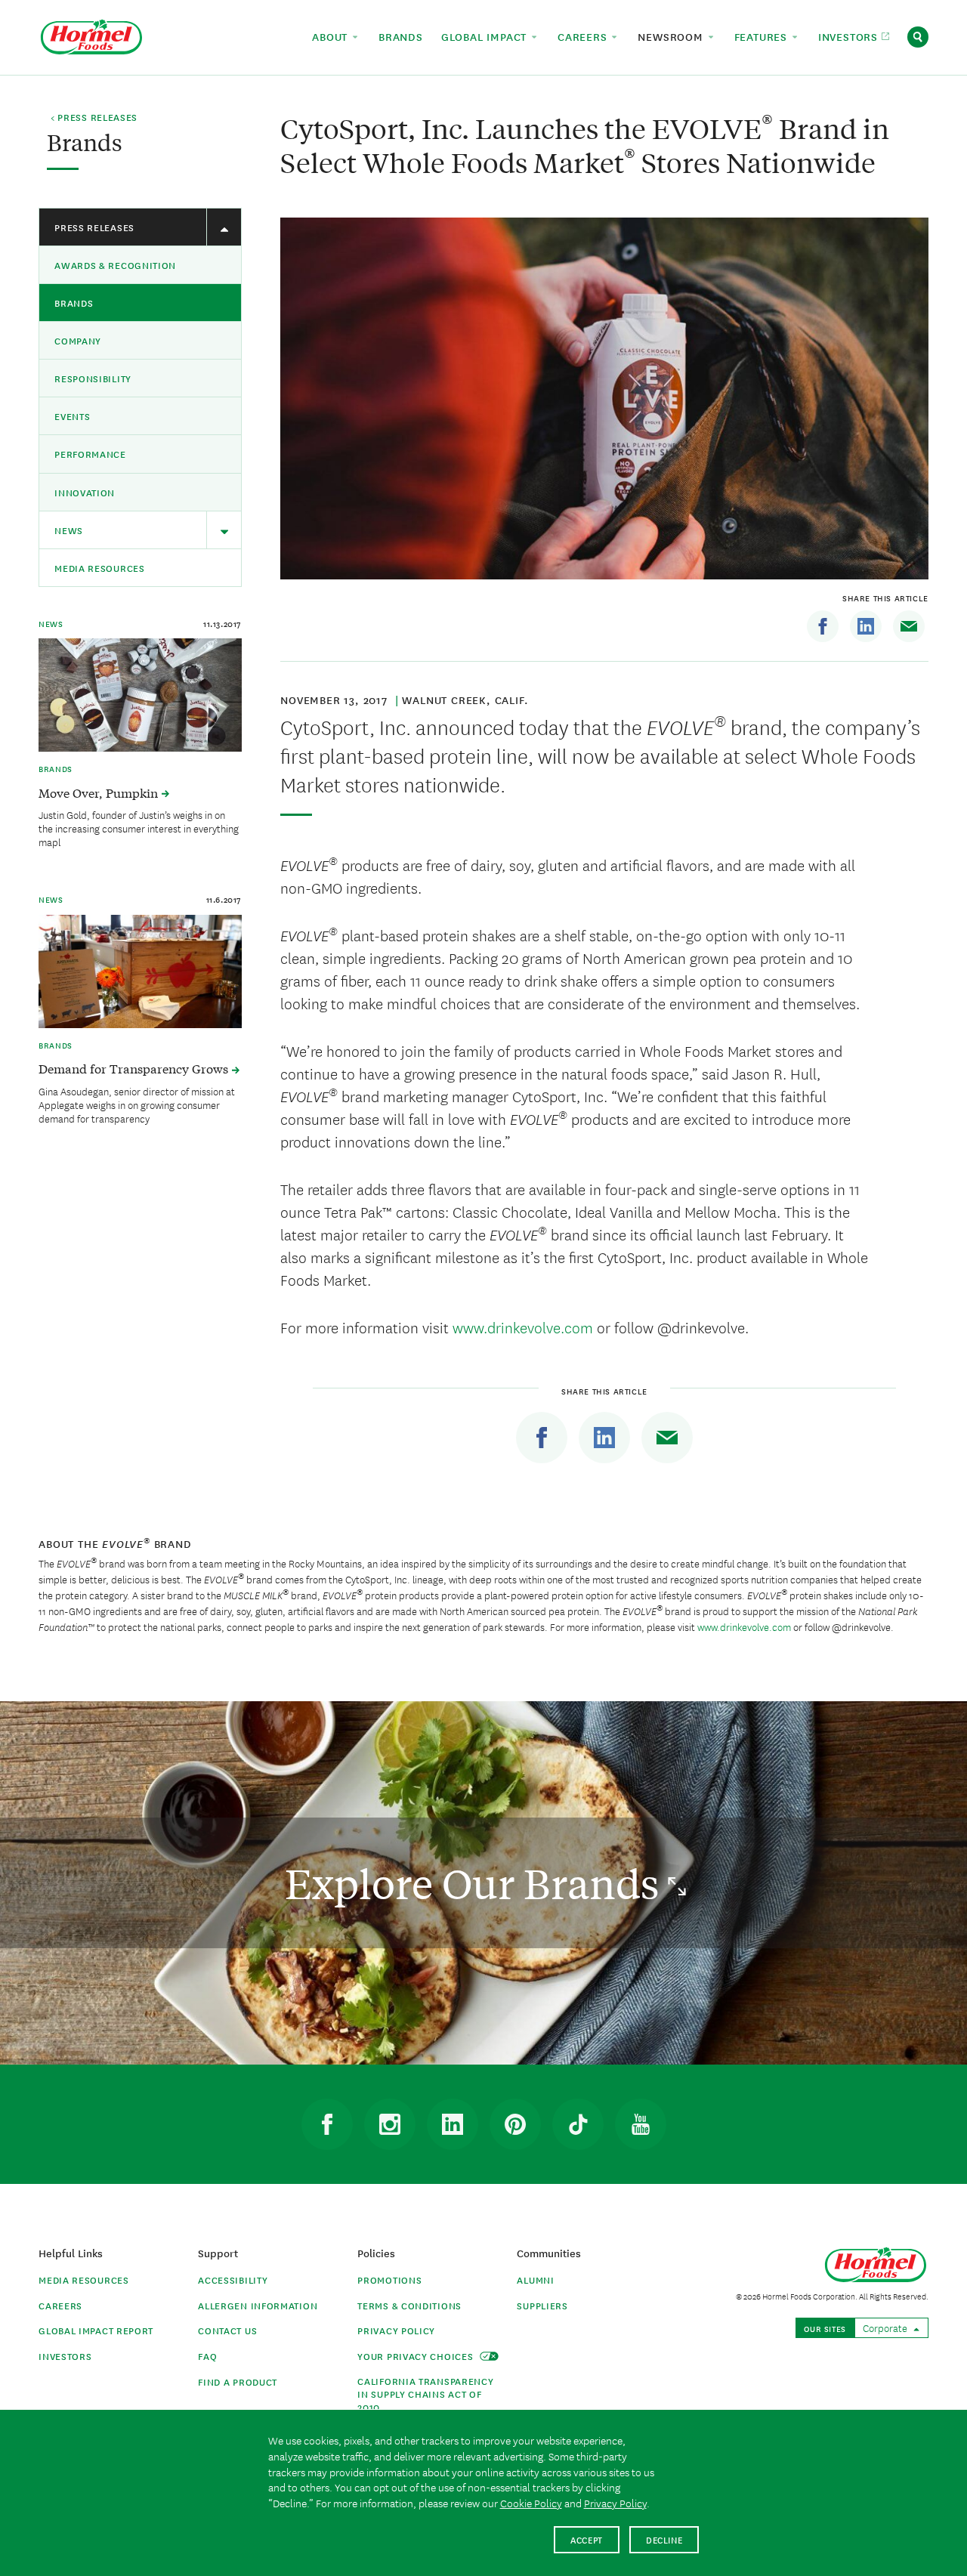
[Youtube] (641, 2124)
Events (72, 416)
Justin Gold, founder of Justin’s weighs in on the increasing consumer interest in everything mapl (139, 828)
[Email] (909, 626)
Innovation (85, 492)
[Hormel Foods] (91, 35)
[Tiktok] (578, 2124)
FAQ (207, 2356)
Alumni (535, 2279)
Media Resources (100, 568)
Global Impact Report (96, 2330)
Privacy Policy (396, 2330)
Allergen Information (258, 2305)
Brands (74, 303)
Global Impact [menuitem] (486, 36)
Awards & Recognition (115, 265)
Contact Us (227, 2330)
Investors (65, 2356)
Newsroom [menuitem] (672, 36)
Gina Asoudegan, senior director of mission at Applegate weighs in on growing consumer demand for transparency (137, 1104)
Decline (664, 2539)
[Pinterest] (515, 2124)
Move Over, (100, 792)
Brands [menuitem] (401, 36)
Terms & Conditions (409, 2305)
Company (78, 340)
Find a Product (238, 2381)
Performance (90, 454)
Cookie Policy (531, 2503)
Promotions (389, 2279)
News (69, 530)
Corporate (886, 2327)
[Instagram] (390, 2124)
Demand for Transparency (135, 1068)
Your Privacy (417, 2356)
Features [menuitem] (763, 36)
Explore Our (476, 1883)
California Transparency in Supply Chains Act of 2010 (425, 2394)
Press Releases (94, 227)
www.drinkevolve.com (523, 1327)
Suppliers (542, 2305)
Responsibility (93, 378)
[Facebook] (823, 626)
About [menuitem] (332, 36)
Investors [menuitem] (850, 36)
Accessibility (233, 2279)
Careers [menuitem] (584, 36)
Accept (587, 2539)
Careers (60, 2305)
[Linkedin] (866, 626)
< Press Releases (94, 118)
